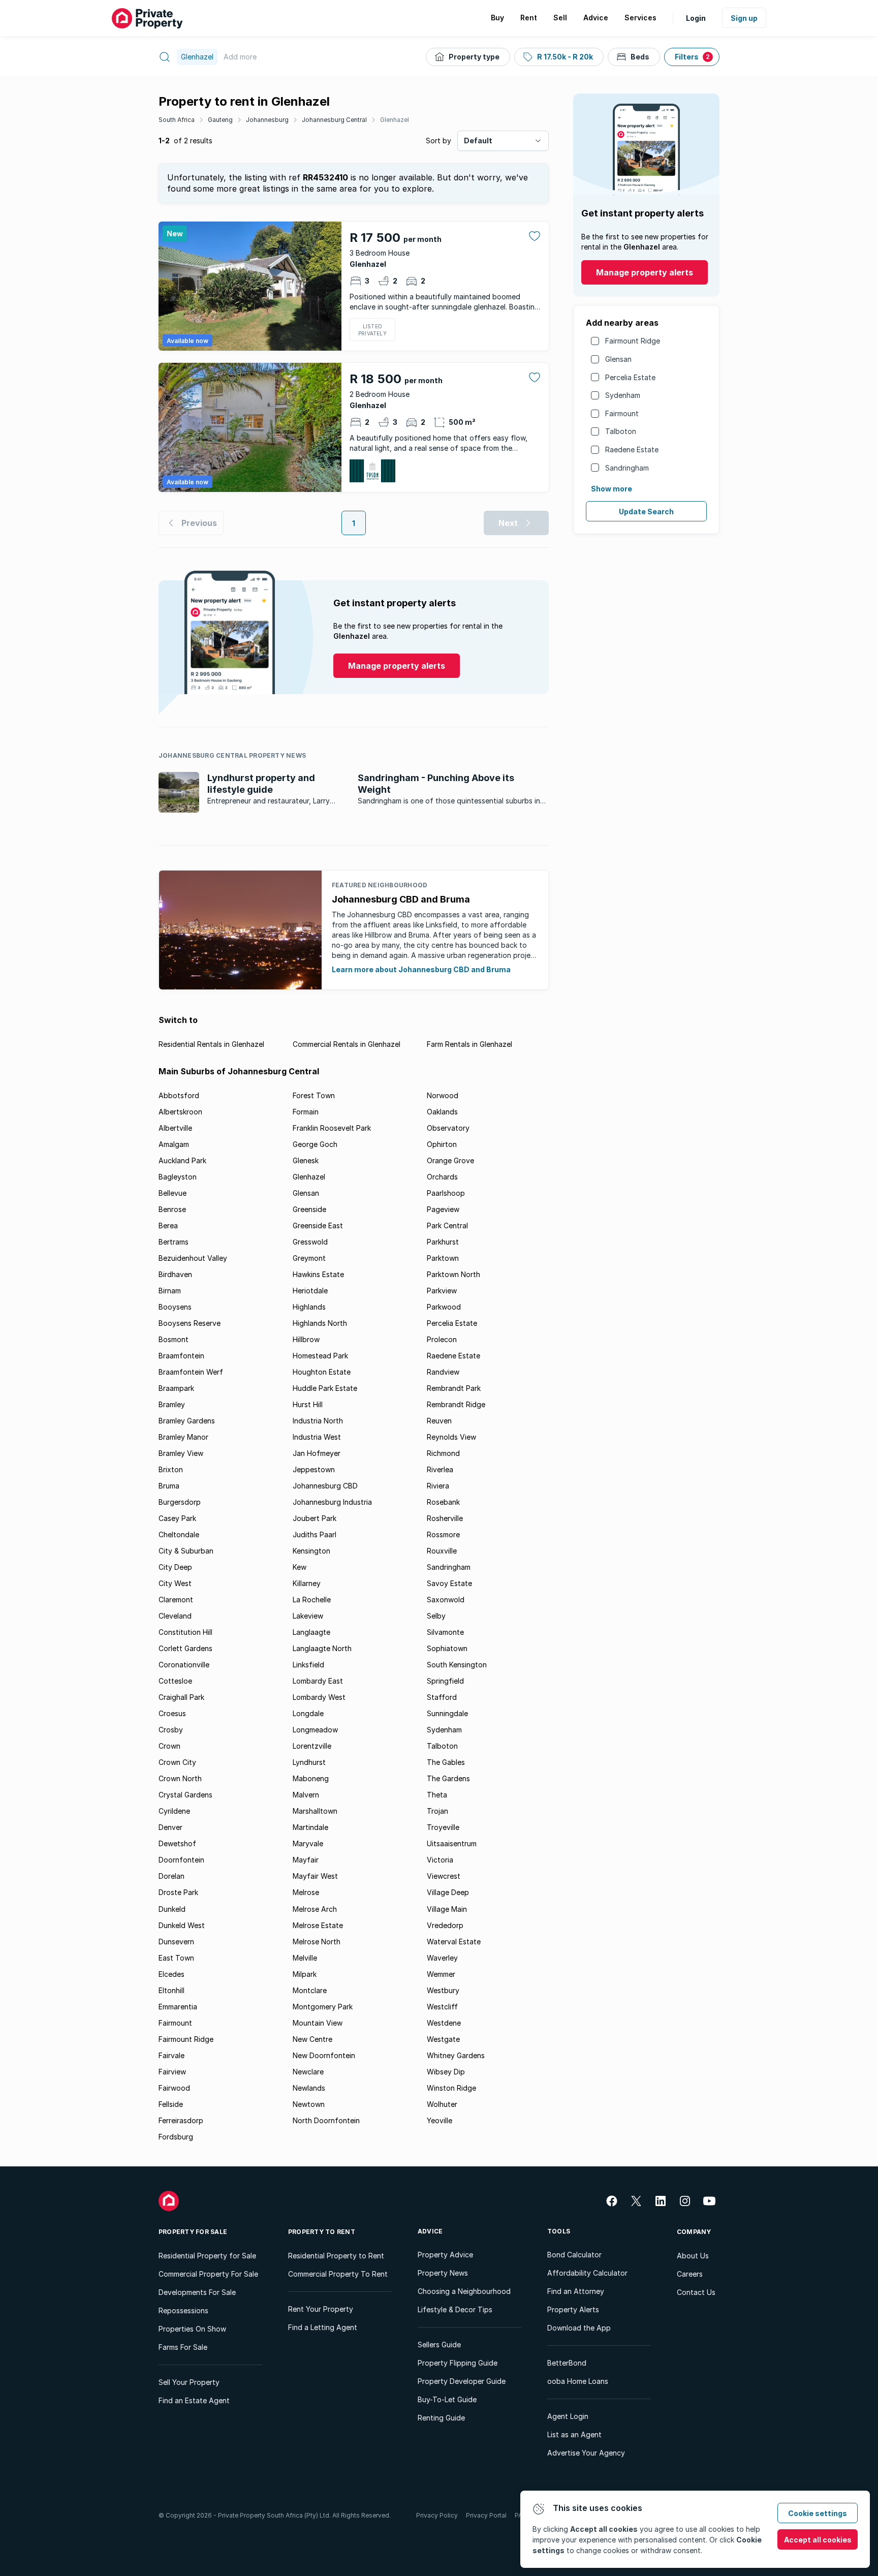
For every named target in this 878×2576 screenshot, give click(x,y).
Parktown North (453, 1274)
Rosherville (445, 1518)
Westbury (443, 1990)
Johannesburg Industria (332, 1502)
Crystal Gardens (185, 1795)
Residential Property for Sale (207, 2256)
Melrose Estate (318, 1925)
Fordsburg (176, 2137)
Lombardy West (319, 1697)
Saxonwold (446, 1600)
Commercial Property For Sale (208, 2274)
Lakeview (308, 1616)
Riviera (438, 1486)
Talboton (621, 431)
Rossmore (443, 1534)
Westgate (443, 2039)
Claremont (176, 1600)
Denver (170, 1827)
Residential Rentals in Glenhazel (211, 1044)
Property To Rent (322, 2232)
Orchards (442, 1177)
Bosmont (174, 1339)
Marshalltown (315, 1811)
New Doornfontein (324, 2055)
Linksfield (308, 1665)
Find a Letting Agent (323, 2327)
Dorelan (171, 1876)
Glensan (618, 359)
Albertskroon (180, 1112)
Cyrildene (174, 1811)
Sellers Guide (439, 2345)
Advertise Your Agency (586, 2453)
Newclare (308, 2072)
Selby (436, 1616)
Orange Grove (450, 1160)
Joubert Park (315, 1518)
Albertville (175, 1128)
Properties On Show (192, 2329)
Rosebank (443, 1502)
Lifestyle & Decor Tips (455, 2309)
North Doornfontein (326, 2120)
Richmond (443, 1453)
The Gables (446, 1762)
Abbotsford (179, 1095)
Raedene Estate (632, 449)
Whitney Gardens (456, 2055)
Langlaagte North (322, 1648)
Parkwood (444, 1307)
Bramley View (181, 1453)
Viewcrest (444, 1876)
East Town (176, 1958)
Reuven (439, 1421)
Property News (443, 2273)
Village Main (447, 1909)
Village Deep (448, 1892)
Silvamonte (445, 1632)
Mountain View (318, 2023)
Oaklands (442, 1112)
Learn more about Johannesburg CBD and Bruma (421, 969)
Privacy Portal (486, 2515)
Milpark (305, 1974)
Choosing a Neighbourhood (464, 2291)
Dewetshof (177, 1843)
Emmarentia (178, 2007)
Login (696, 18)
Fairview (172, 2072)
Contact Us (696, 2292)
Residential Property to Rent (336, 2256)
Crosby (171, 1730)
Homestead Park (320, 1356)
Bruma (169, 1486)
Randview (443, 1372)
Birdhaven (175, 1274)
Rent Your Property (321, 2309)
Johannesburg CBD (325, 1486)
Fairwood (174, 2088)
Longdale (308, 1713)
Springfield (445, 1681)
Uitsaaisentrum (452, 1843)
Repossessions (183, 2310)
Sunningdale (447, 1713)
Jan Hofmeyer (317, 1453)
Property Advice (445, 2255)
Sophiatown (447, 1648)
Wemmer (441, 1974)
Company (694, 2232)
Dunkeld (172, 1909)
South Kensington (457, 1665)
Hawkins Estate (318, 1274)
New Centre (312, 2039)
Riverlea (440, 1469)
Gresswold (310, 1242)
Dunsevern (176, 1942)
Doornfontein (181, 1860)
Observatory (448, 1128)
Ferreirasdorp (181, 2120)
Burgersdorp (180, 1502)
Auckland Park (182, 1160)
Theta (437, 1795)
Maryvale (308, 1843)
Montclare (310, 1990)
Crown (169, 1746)
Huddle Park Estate (325, 1388)
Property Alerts (573, 2309)
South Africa (177, 120)
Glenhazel (395, 120)
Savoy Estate (449, 1583)
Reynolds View (451, 1437)
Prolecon (442, 1339)
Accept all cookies (818, 2540)
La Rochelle (312, 1600)
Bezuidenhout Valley (193, 1258)
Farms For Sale (183, 2347)
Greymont (309, 1258)
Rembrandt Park (454, 1388)
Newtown (309, 2104)
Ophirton (442, 1144)
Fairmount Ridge (633, 341)
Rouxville (442, 1551)
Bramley (172, 1404)
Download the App (579, 2328)
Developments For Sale (197, 2292)
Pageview (443, 1209)
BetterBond (567, 2363)
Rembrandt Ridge (456, 1404)
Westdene (444, 2023)
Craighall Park (181, 1697)
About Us (693, 2256)
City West (175, 1583)
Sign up (744, 18)
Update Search (646, 511)
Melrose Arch (315, 1909)
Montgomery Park (323, 2007)
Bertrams (174, 1242)
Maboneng (311, 1778)
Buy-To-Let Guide (447, 2399)
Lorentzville (312, 1746)
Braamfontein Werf (191, 1372)
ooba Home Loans (578, 2381)
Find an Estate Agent (194, 2400)
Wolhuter (442, 2104)
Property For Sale (193, 2232)
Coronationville (184, 1665)
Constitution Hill (185, 1632)
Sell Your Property (189, 2382)
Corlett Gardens (185, 1648)
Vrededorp (445, 1925)
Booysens (175, 1307)
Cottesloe (175, 1681)
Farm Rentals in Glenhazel (469, 1044)
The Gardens (448, 1778)
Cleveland (175, 1616)
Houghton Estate (322, 1372)
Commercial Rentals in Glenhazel (347, 1044)
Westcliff (442, 2007)
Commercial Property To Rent (338, 2274)
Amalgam (174, 1144)
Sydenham (623, 395)
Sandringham (627, 468)
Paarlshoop (446, 1193)
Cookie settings (818, 2513)
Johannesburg (267, 120)
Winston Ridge (451, 2088)
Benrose (172, 1209)
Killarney (307, 1583)
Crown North (180, 1778)
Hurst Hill (308, 1404)
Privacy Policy (437, 2515)
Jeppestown (314, 1469)
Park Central (447, 1225)
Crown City (177, 1762)
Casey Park (177, 1518)
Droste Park (178, 1892)
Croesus (172, 1713)
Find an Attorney (576, 2291)
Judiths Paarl (315, 1534)
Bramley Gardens (187, 1421)
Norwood (443, 1095)
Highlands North (320, 1323)
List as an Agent (574, 2434)
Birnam (170, 1291)
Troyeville (443, 1827)
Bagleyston (178, 1177)
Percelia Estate (630, 377)
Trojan (437, 1811)
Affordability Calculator (587, 2273)
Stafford (442, 1697)
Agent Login (568, 2416)
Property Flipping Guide (458, 2363)
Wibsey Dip (446, 2072)
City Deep (175, 1567)
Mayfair (306, 1860)
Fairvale (171, 2055)
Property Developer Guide (462, 2381)
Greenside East (318, 1225)
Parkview (442, 1291)
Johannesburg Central (334, 120)
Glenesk (306, 1160)
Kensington (311, 1551)
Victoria (440, 1860)
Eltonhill (171, 1990)
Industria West (317, 1437)
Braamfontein (181, 1356)
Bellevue (173, 1193)
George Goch (315, 1144)
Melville (305, 1958)
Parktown (443, 1258)
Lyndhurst (309, 1762)
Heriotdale (310, 1291)
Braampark (176, 1388)
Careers (690, 2274)
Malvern (306, 1795)
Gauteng (220, 120)
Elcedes (171, 1974)
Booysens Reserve (190, 1323)
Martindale (310, 1827)
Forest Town (314, 1095)
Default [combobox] (478, 141)
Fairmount (622, 413)
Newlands (309, 2088)
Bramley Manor (183, 1437)
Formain (306, 1112)
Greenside (309, 1209)
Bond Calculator (574, 2255)
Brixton (171, 1469)
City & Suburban (186, 1551)
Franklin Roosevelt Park (332, 1128)
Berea (168, 1225)
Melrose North (317, 1942)
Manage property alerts (645, 272)
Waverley (442, 1958)
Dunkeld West (182, 1925)
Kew (300, 1567)
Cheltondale (179, 1534)
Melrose (306, 1892)
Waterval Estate (454, 1942)
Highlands (309, 1307)
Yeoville (440, 2120)
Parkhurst (443, 1242)
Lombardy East (318, 1681)
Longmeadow (315, 1730)
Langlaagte (311, 1632)
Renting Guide (441, 2418)
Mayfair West (315, 1876)
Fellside (171, 2104)
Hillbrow (306, 1339)
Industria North (318, 1421)
